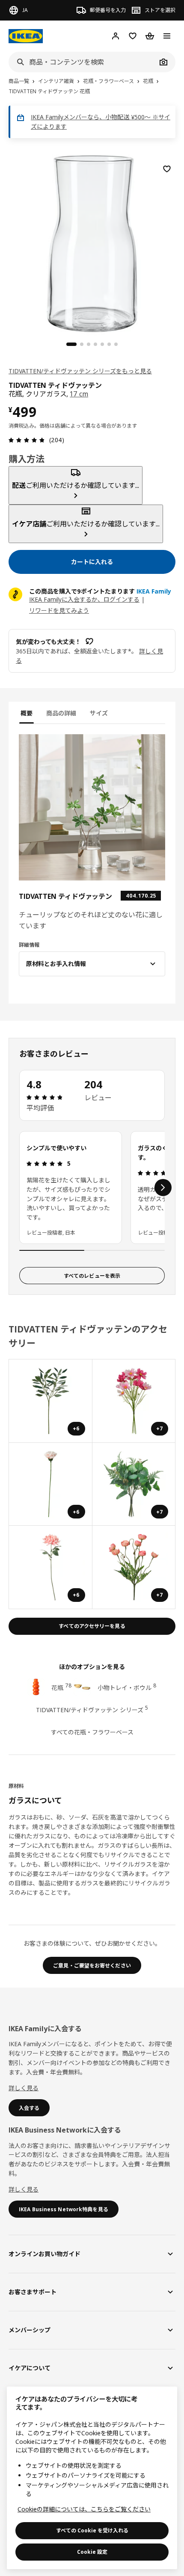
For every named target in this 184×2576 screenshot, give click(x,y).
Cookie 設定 (92, 2552)
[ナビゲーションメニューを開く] (167, 36)
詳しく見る (24, 2088)
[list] (92, 1188)
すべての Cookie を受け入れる (92, 2530)
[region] (92, 242)
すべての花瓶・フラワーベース (92, 1732)
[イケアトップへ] (26, 36)
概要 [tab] (27, 713)
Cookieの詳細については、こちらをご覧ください (84, 2509)
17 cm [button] (79, 394)
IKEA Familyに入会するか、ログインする (84, 599)
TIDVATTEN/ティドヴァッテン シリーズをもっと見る (80, 371)
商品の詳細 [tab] (61, 713)
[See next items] (163, 1188)
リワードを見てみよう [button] (59, 610)
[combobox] (83, 62)
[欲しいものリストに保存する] (167, 169)
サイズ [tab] (99, 713)
